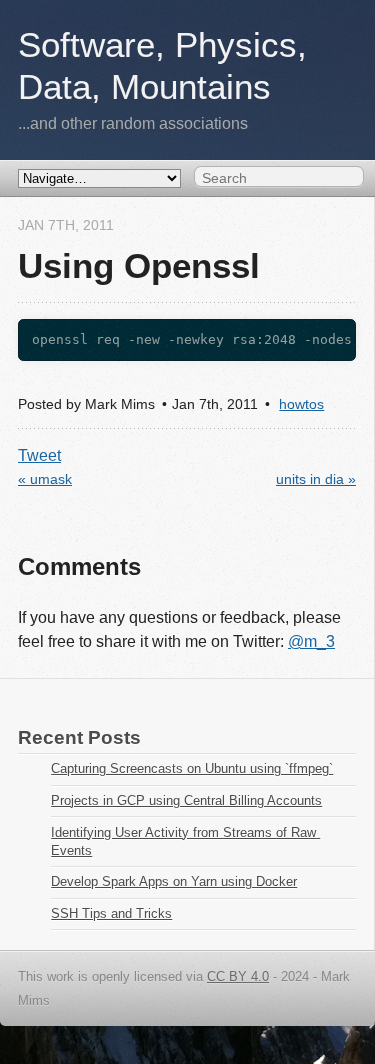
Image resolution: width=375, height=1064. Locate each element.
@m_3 (311, 641)
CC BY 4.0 (238, 976)
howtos (301, 404)
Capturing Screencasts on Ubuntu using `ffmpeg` (192, 768)
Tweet (39, 455)
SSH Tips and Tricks (111, 913)
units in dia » (316, 479)
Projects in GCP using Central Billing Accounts (186, 800)
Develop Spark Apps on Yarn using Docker (174, 881)
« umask (45, 479)
